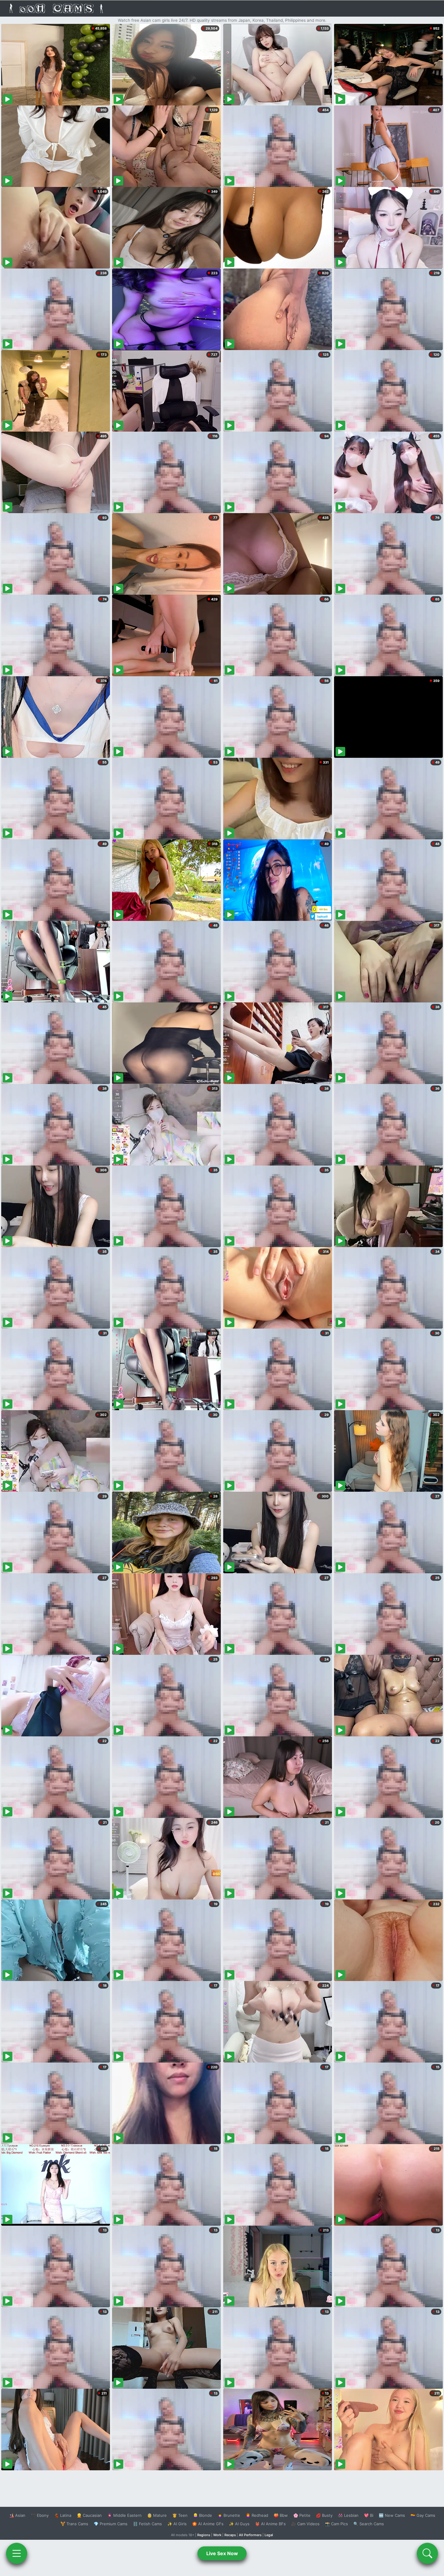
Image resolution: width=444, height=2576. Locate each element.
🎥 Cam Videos (305, 2524)
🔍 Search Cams (369, 2524)
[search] (427, 2553)
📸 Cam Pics (336, 2524)
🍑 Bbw (281, 2515)
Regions (204, 2535)
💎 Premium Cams (111, 2524)
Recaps (230, 2535)
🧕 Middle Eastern (124, 2515)
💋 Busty (324, 2515)
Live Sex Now (222, 2553)
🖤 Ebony (40, 2515)
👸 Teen (180, 2515)
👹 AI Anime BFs (270, 2524)
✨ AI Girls (177, 2524)
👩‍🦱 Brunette (229, 2515)
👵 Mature (157, 2515)
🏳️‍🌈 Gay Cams (423, 2515)
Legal (269, 2535)
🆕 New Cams (392, 2515)
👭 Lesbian (348, 2515)
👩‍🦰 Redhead (257, 2515)
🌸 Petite (302, 2515)
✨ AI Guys (239, 2524)
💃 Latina (63, 2515)
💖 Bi (369, 2515)
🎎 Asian (17, 2515)
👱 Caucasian (89, 2515)
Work (217, 2535)
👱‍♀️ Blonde (203, 2515)
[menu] (17, 2553)
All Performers (250, 2535)
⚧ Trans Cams (74, 2524)
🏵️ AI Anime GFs (208, 2524)
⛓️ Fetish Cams (147, 2524)
